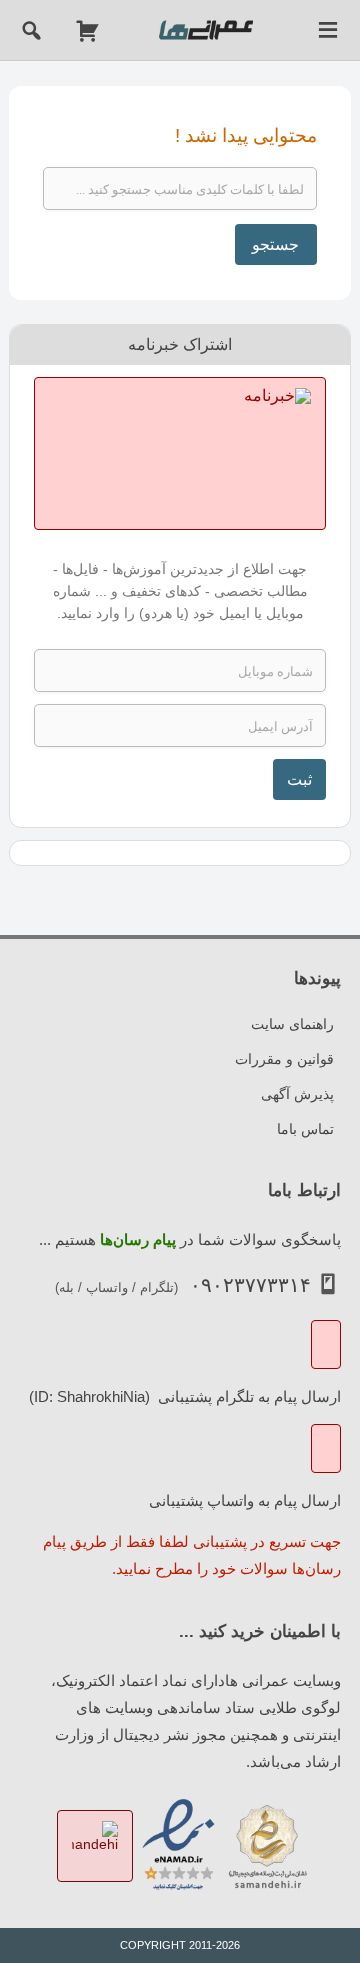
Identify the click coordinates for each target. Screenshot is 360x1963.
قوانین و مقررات (284, 1059)
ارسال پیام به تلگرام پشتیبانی (247, 1395)
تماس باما (305, 1129)
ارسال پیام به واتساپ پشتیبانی (245, 1499)
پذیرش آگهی (297, 1094)
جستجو (275, 244)
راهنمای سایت (292, 1024)
